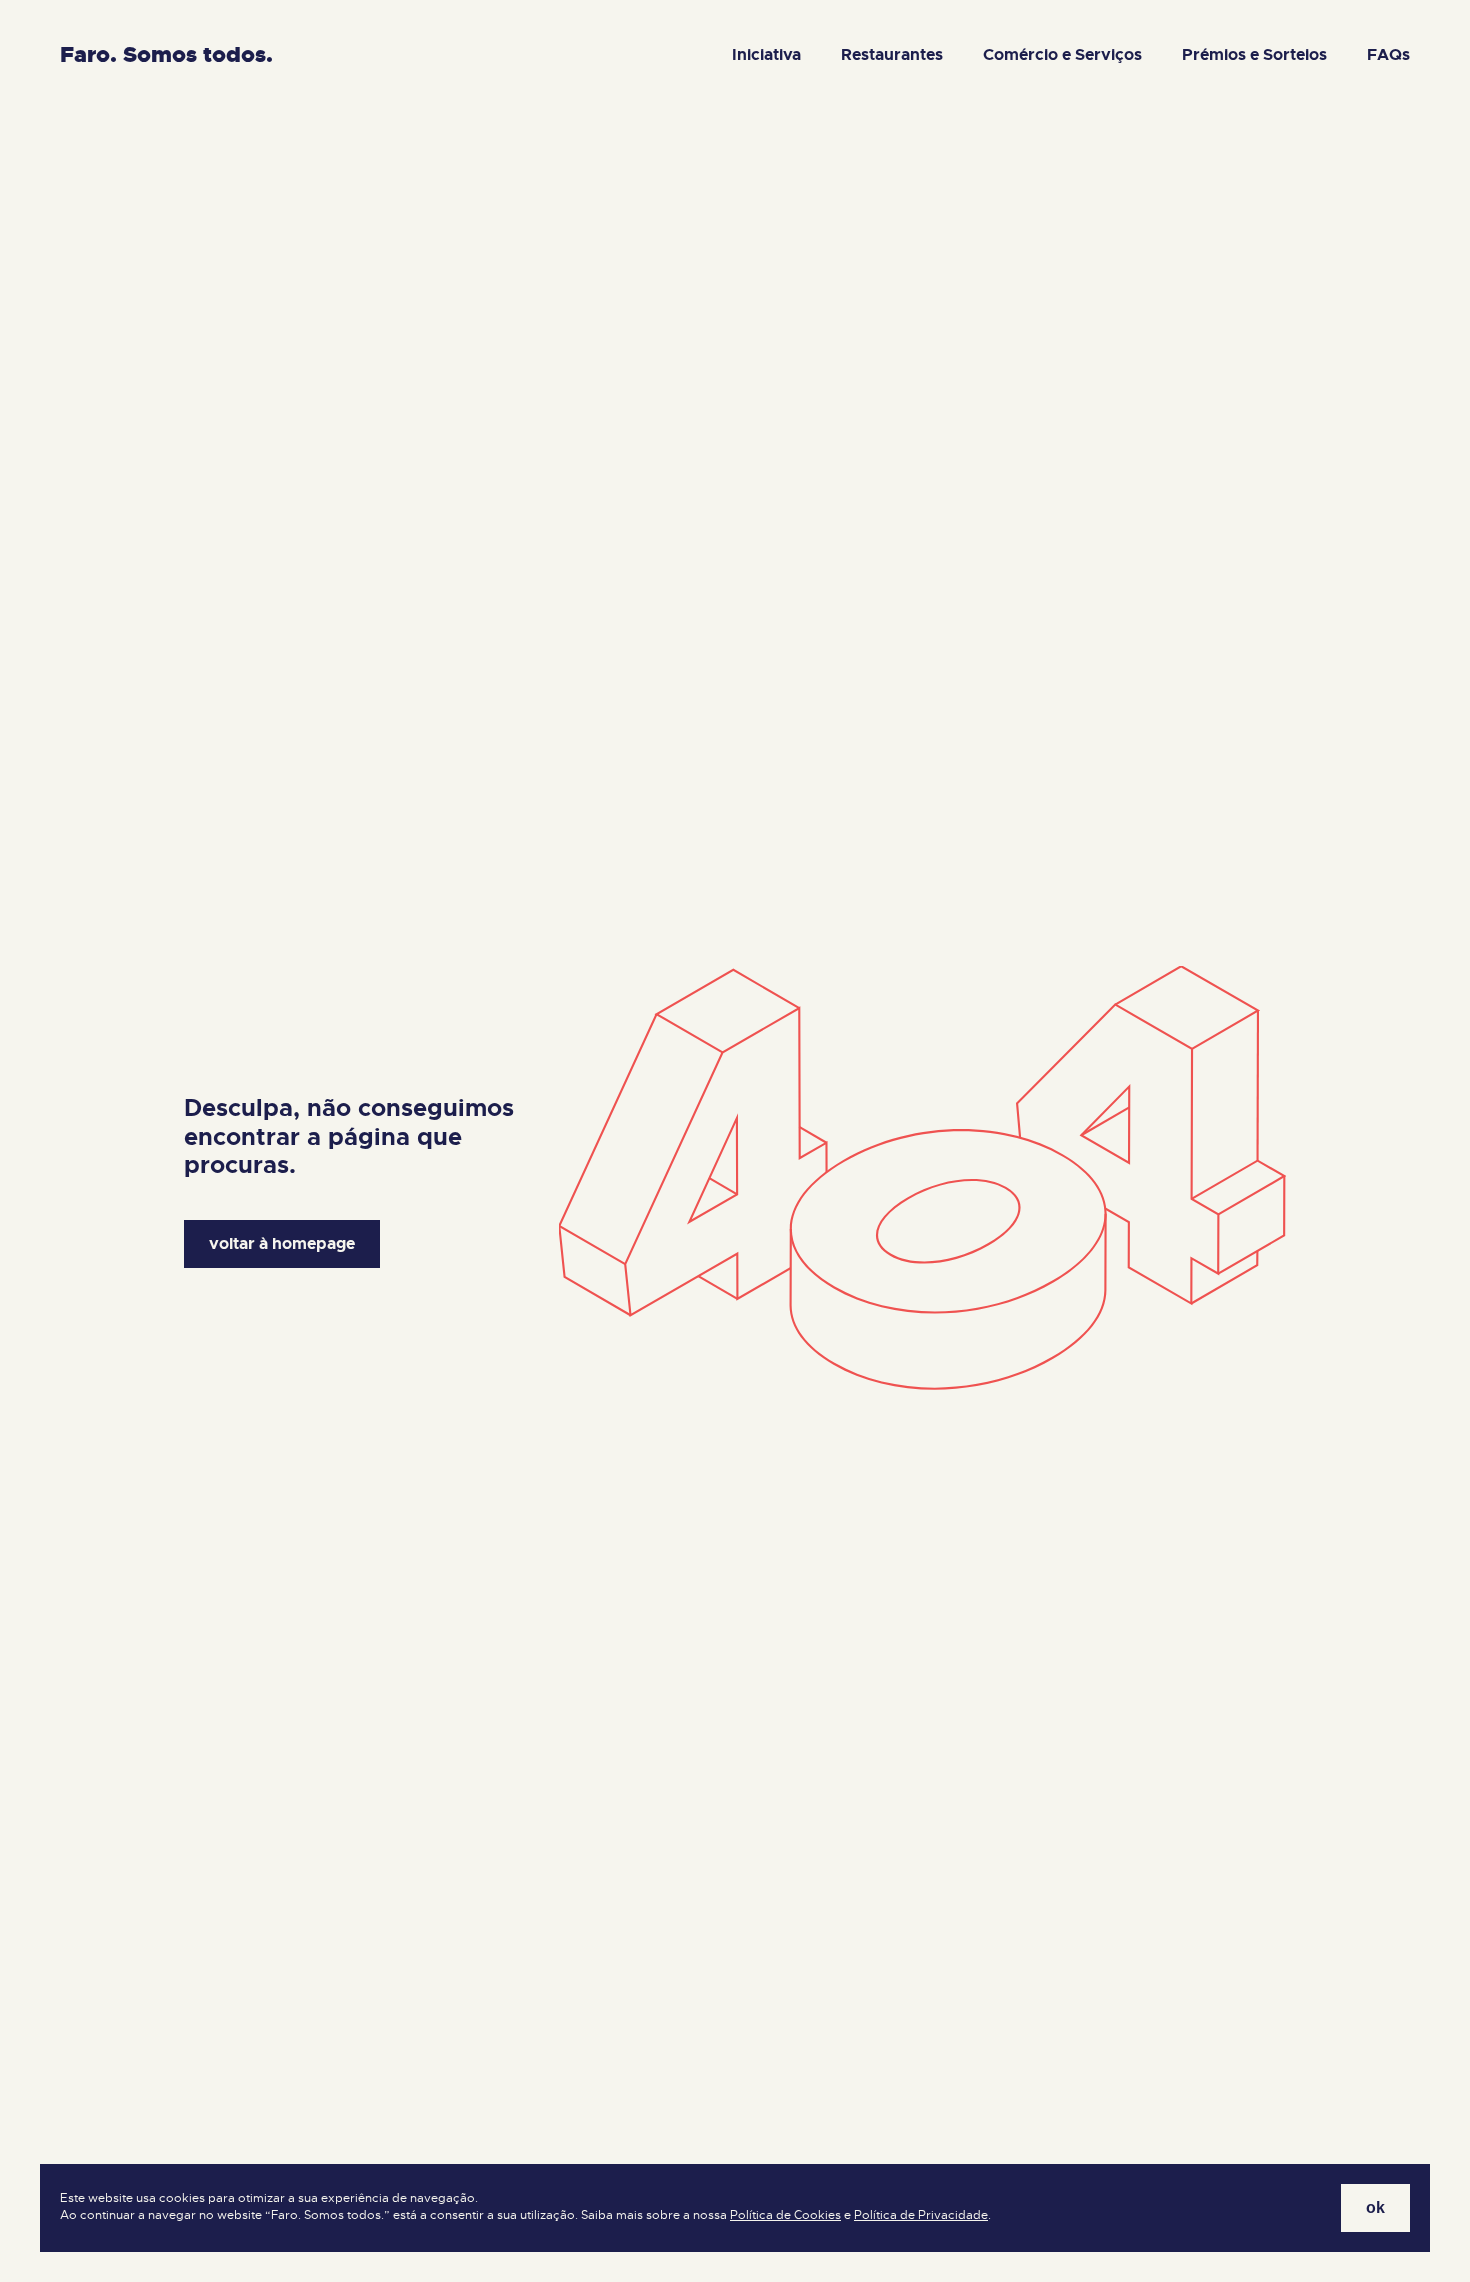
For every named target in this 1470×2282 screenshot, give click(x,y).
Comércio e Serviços (1062, 54)
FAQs (1388, 54)
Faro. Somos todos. (166, 54)
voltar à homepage (282, 1243)
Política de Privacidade (921, 2215)
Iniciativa (766, 54)
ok (1375, 2207)
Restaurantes (892, 54)
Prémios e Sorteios (1254, 54)
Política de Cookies (785, 2215)
